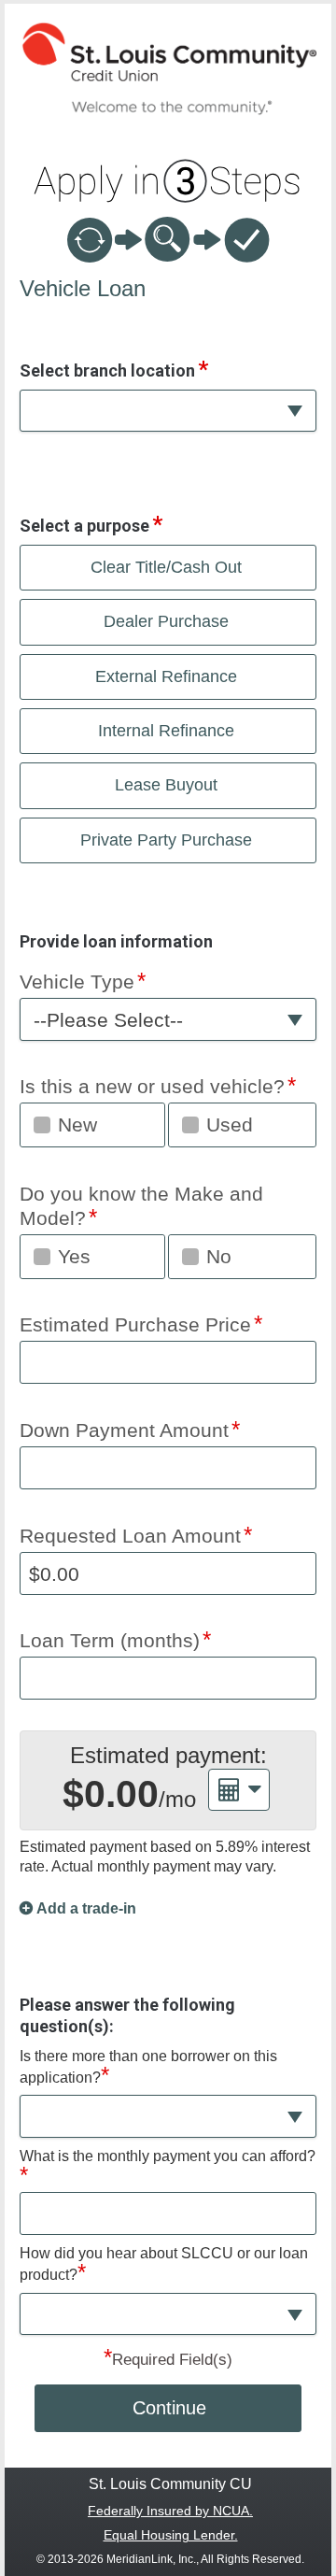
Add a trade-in (86, 1908)
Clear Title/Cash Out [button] (166, 567)
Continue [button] (169, 2408)
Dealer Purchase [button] (166, 621)
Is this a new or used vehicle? (152, 1086)
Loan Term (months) (110, 1640)
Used (230, 1124)
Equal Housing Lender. (171, 2535)
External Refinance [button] (166, 676)
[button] (168, 411)
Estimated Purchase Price (135, 1324)
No (219, 1256)
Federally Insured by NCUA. (170, 2511)
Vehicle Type (77, 982)
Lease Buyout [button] (166, 785)
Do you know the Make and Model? (141, 1206)
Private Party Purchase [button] (166, 840)
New (77, 1124)
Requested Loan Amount (130, 1536)
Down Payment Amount (124, 1430)
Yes (74, 1256)
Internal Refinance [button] (166, 731)
